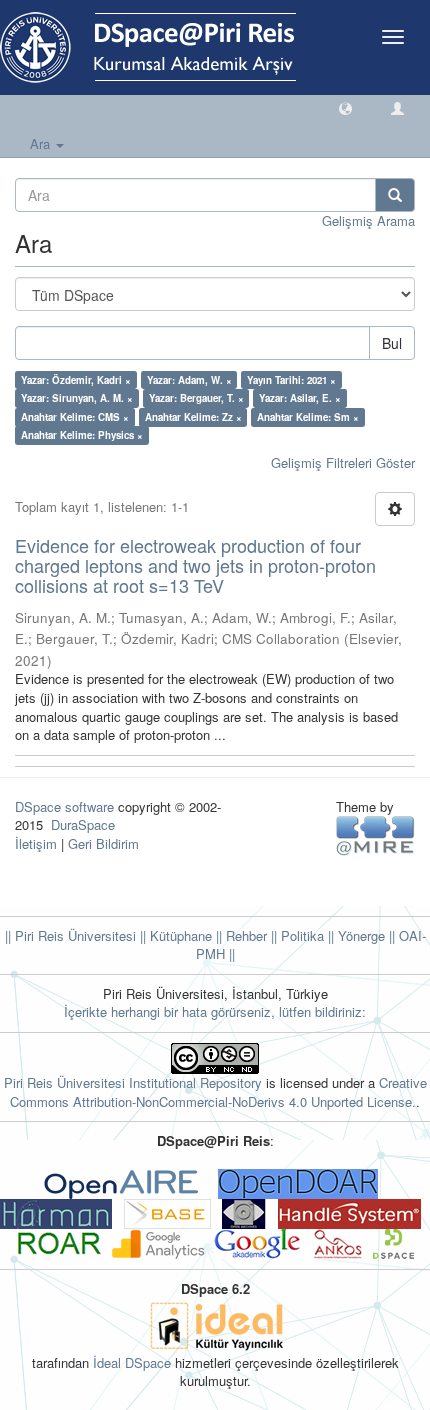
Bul (392, 343)
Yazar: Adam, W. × (189, 380)
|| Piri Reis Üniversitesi (70, 935)
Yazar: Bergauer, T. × (196, 398)
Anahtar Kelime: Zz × (193, 417)
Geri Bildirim (103, 843)
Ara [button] (42, 143)
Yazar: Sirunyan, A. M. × (77, 398)
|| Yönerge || (359, 935)
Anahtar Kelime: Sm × (308, 417)
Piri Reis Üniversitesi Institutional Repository (133, 1082)
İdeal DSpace (132, 1362)
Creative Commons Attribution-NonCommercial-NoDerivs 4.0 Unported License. (218, 1092)
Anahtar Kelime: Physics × (82, 435)
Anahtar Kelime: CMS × (75, 417)
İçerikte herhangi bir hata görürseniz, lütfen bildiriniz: (215, 1011)
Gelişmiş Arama (368, 220)
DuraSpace (83, 824)
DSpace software (64, 806)
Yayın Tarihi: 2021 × (291, 380)
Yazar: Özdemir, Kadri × (76, 380)
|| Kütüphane (174, 935)
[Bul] (395, 195)
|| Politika (295, 935)
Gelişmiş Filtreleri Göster (343, 462)
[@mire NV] (375, 834)
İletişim (36, 843)
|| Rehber (239, 935)
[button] (345, 107)
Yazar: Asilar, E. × (300, 398)
